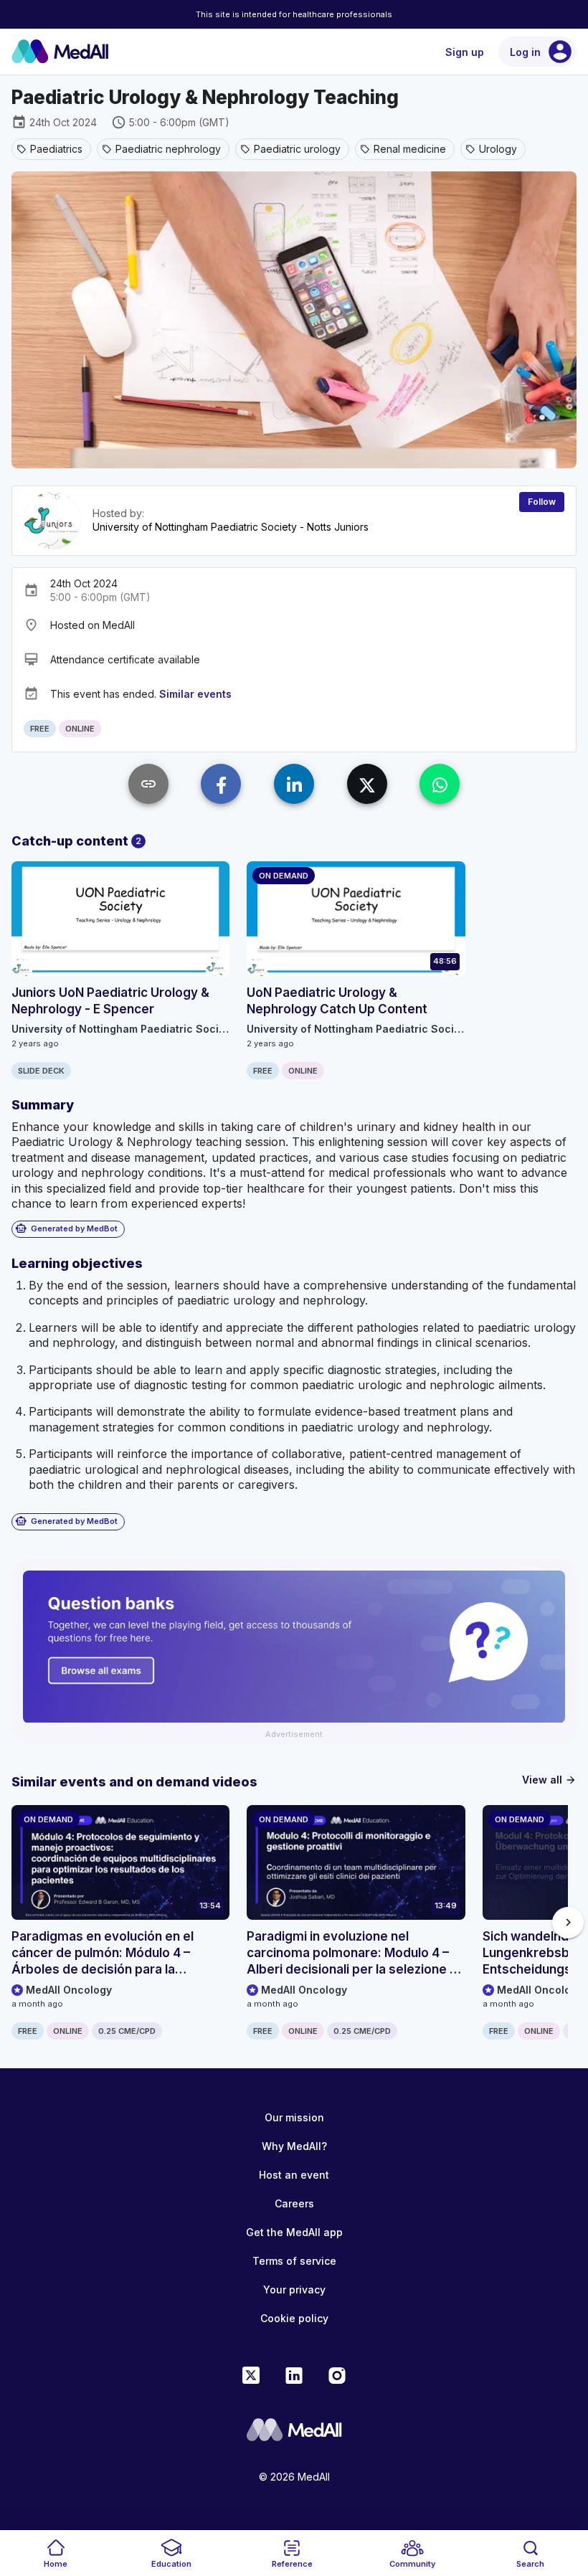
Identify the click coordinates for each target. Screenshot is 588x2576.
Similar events (195, 694)
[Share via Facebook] (221, 784)
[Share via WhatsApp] (440, 784)
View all (549, 1780)
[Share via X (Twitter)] (367, 784)
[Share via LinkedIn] (294, 784)
